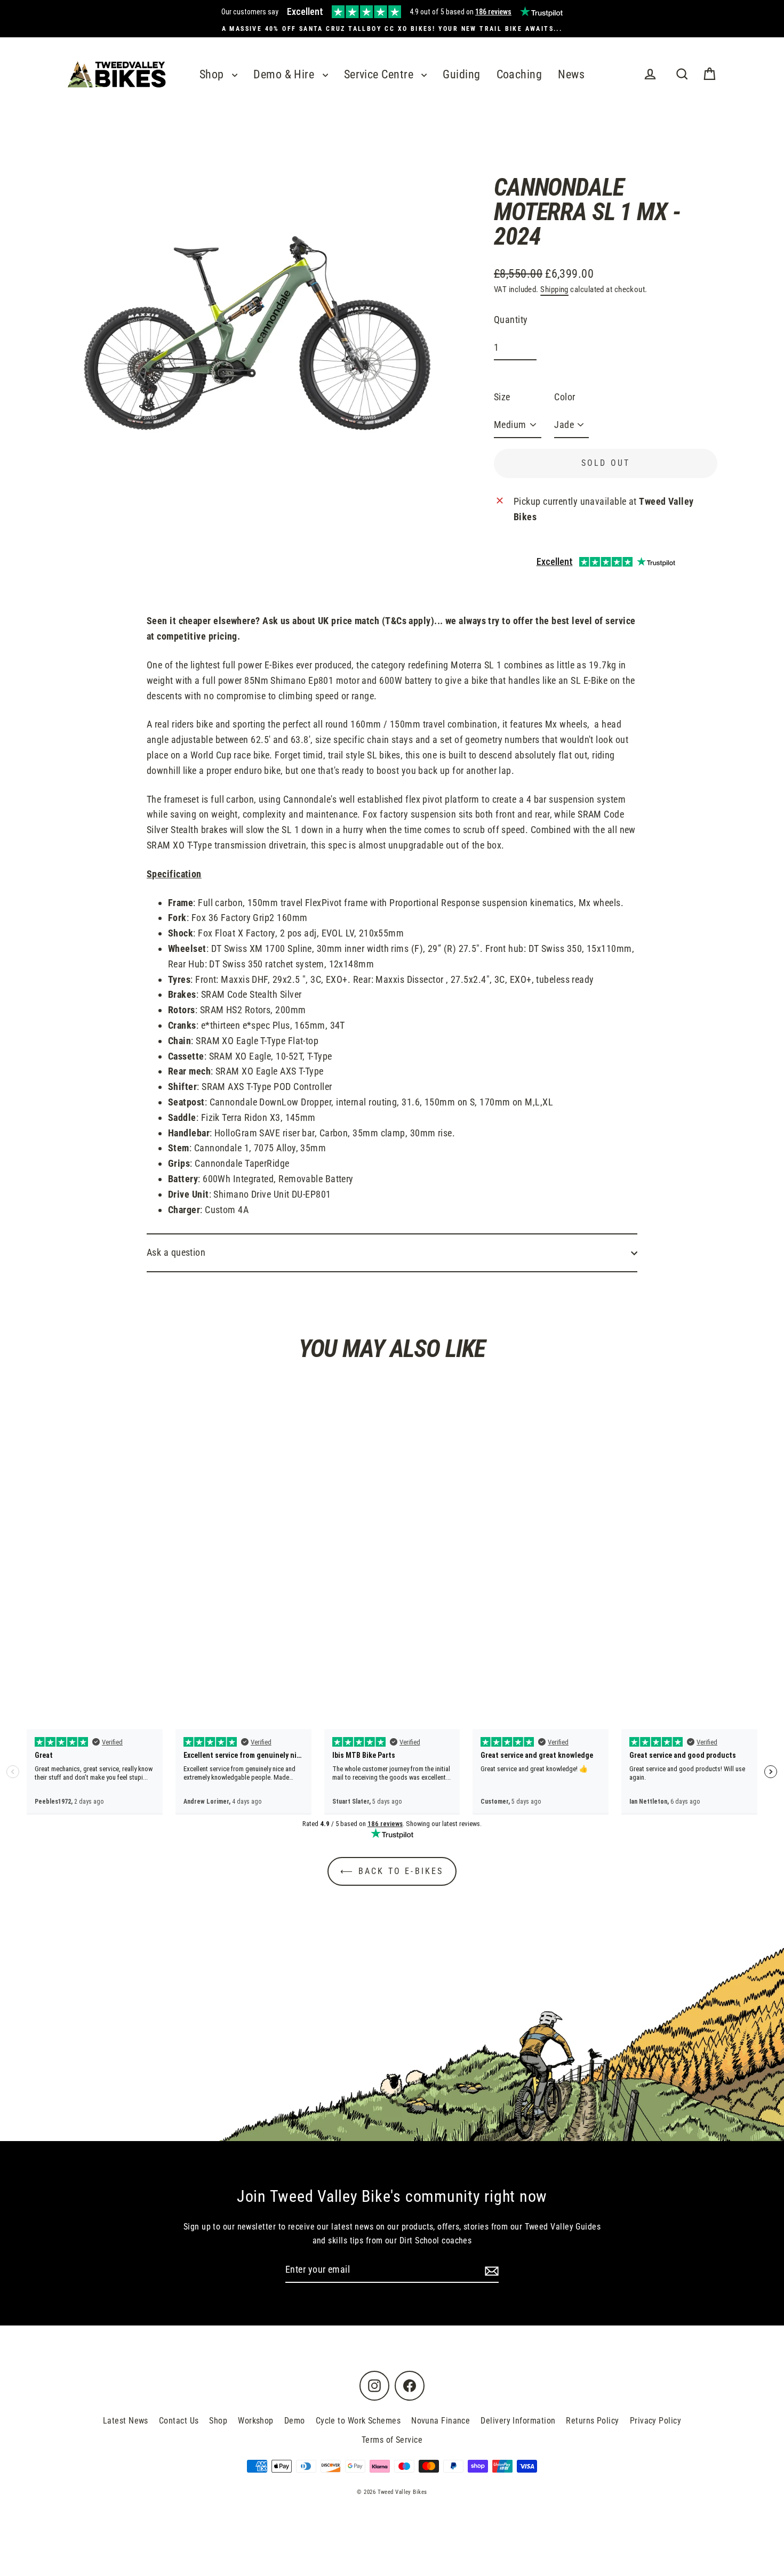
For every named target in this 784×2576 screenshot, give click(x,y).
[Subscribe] (490, 2270)
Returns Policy (592, 2421)
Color (565, 397)
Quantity (511, 320)
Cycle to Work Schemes (358, 2421)
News (571, 74)
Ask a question (176, 1252)
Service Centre (380, 74)
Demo (295, 2421)
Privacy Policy (655, 2421)
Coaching (519, 74)
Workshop (256, 2421)
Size (502, 397)
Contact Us (179, 2421)
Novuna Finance (441, 2421)
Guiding (461, 74)
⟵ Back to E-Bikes (392, 1871)
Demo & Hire (285, 74)
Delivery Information (518, 2421)
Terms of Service (392, 2440)
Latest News (126, 2421)
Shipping (554, 289)
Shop (213, 74)
